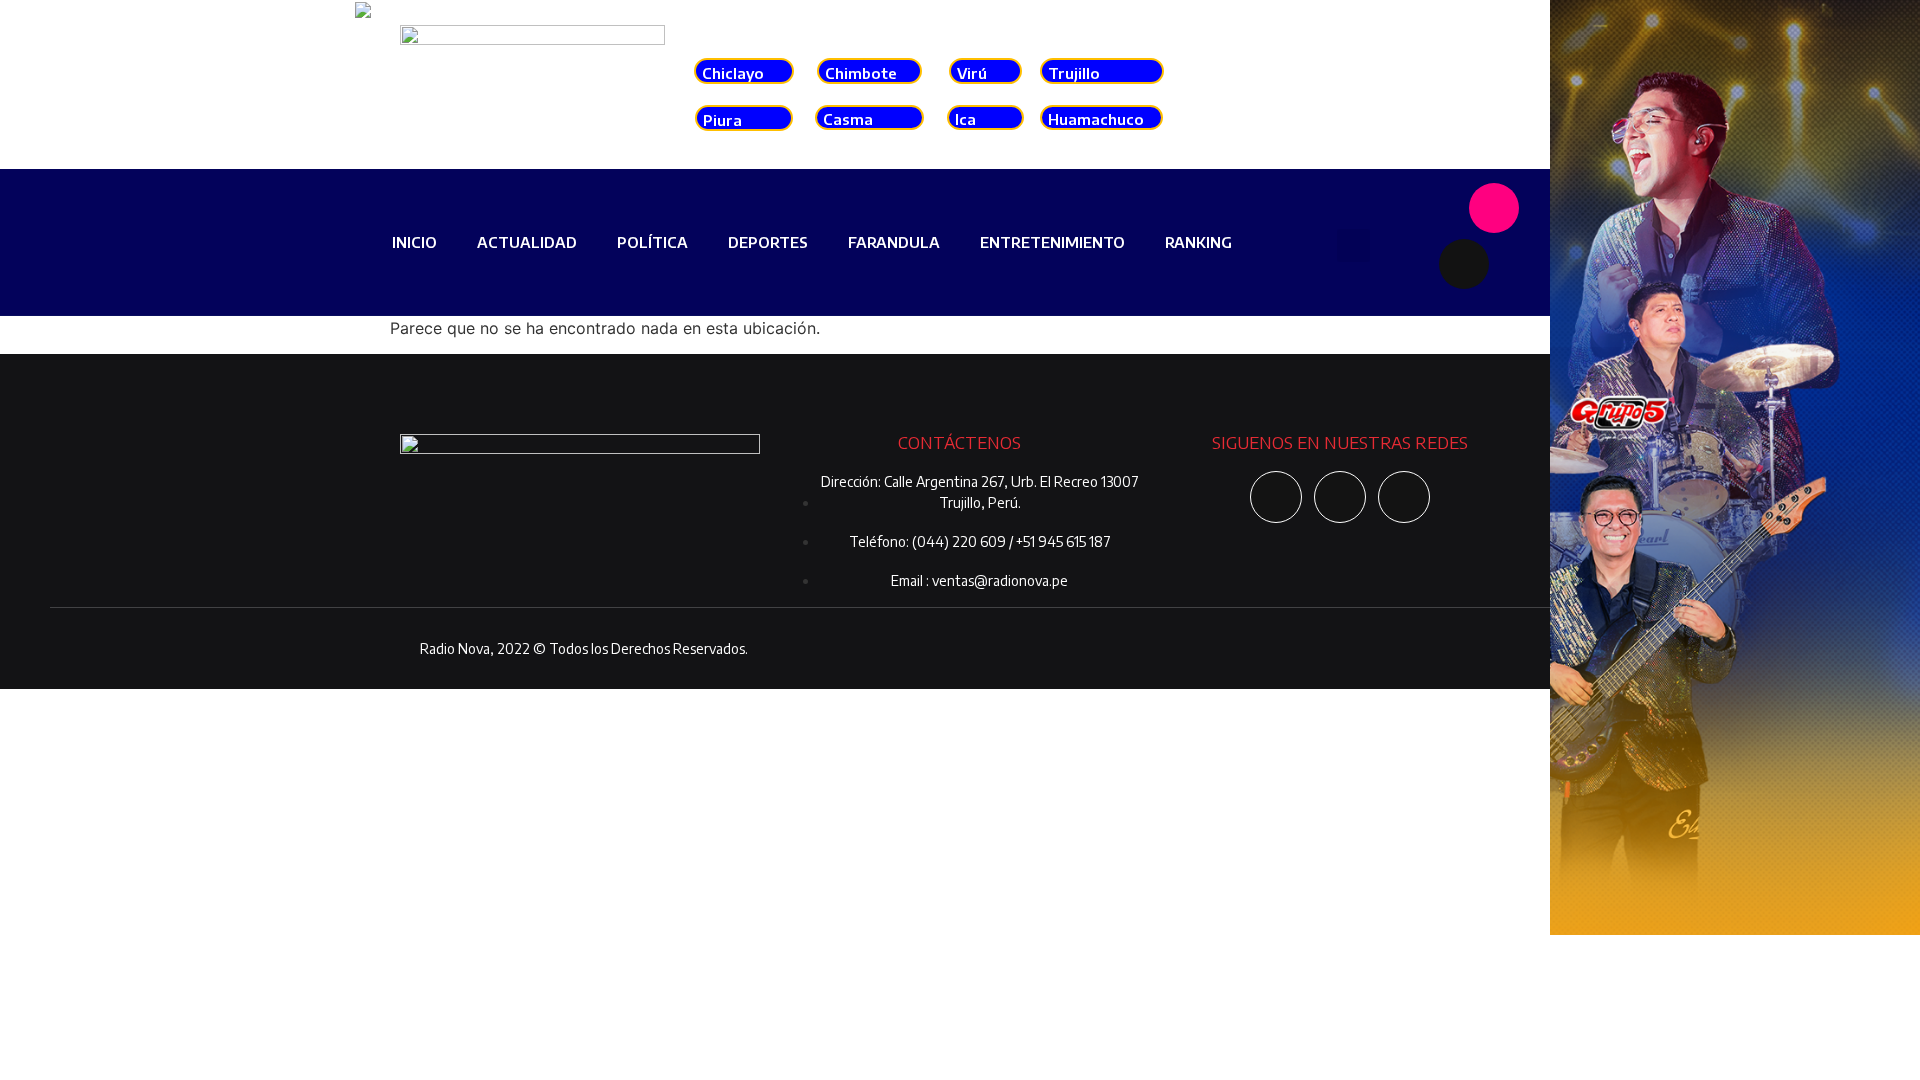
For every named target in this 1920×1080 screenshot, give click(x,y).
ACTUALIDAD (527, 242)
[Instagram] (1494, 208)
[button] (1353, 245)
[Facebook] (1434, 208)
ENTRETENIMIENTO (1052, 242)
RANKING (1198, 242)
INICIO (414, 242)
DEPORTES (768, 242)
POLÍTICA (652, 242)
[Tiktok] (1464, 264)
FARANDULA (894, 242)
